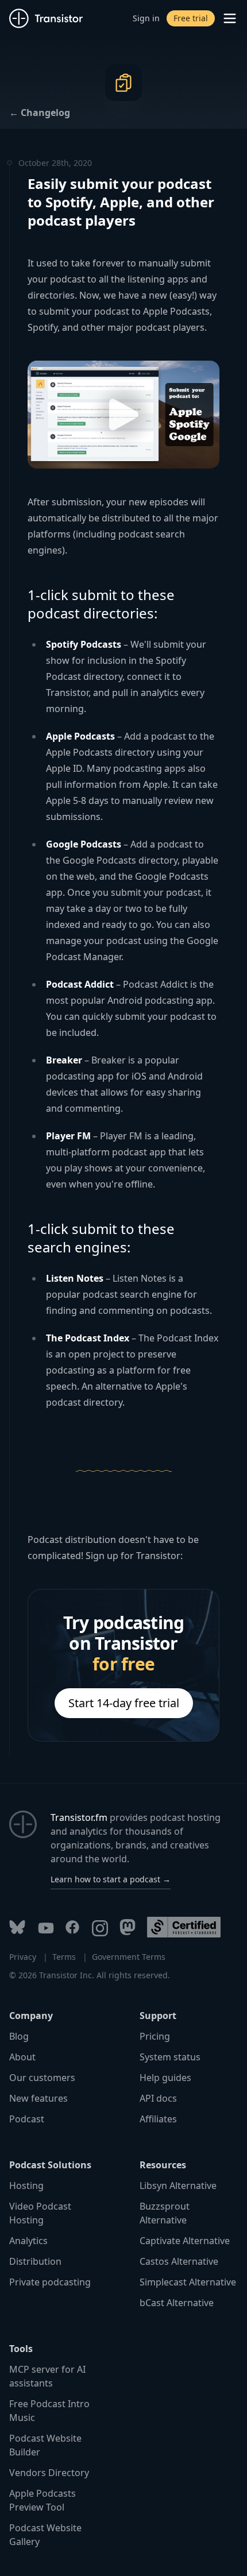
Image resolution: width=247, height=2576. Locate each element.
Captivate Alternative (185, 2241)
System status (170, 2057)
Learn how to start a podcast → (111, 1879)
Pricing (155, 2036)
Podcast (27, 2119)
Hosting (26, 2186)
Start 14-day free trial (124, 1703)
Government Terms (129, 1957)
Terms (64, 1957)
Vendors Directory (49, 2473)
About (22, 2057)
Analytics (28, 2241)
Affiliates (158, 2119)
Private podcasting (50, 2282)
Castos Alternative (179, 2261)
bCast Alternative (177, 2303)
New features (38, 2098)
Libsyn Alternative (178, 2186)
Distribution (35, 2261)
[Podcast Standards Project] (184, 1927)
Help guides (165, 2078)
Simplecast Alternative (188, 2282)
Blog (19, 2036)
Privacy (23, 1957)
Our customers (42, 2078)
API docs (158, 2098)
